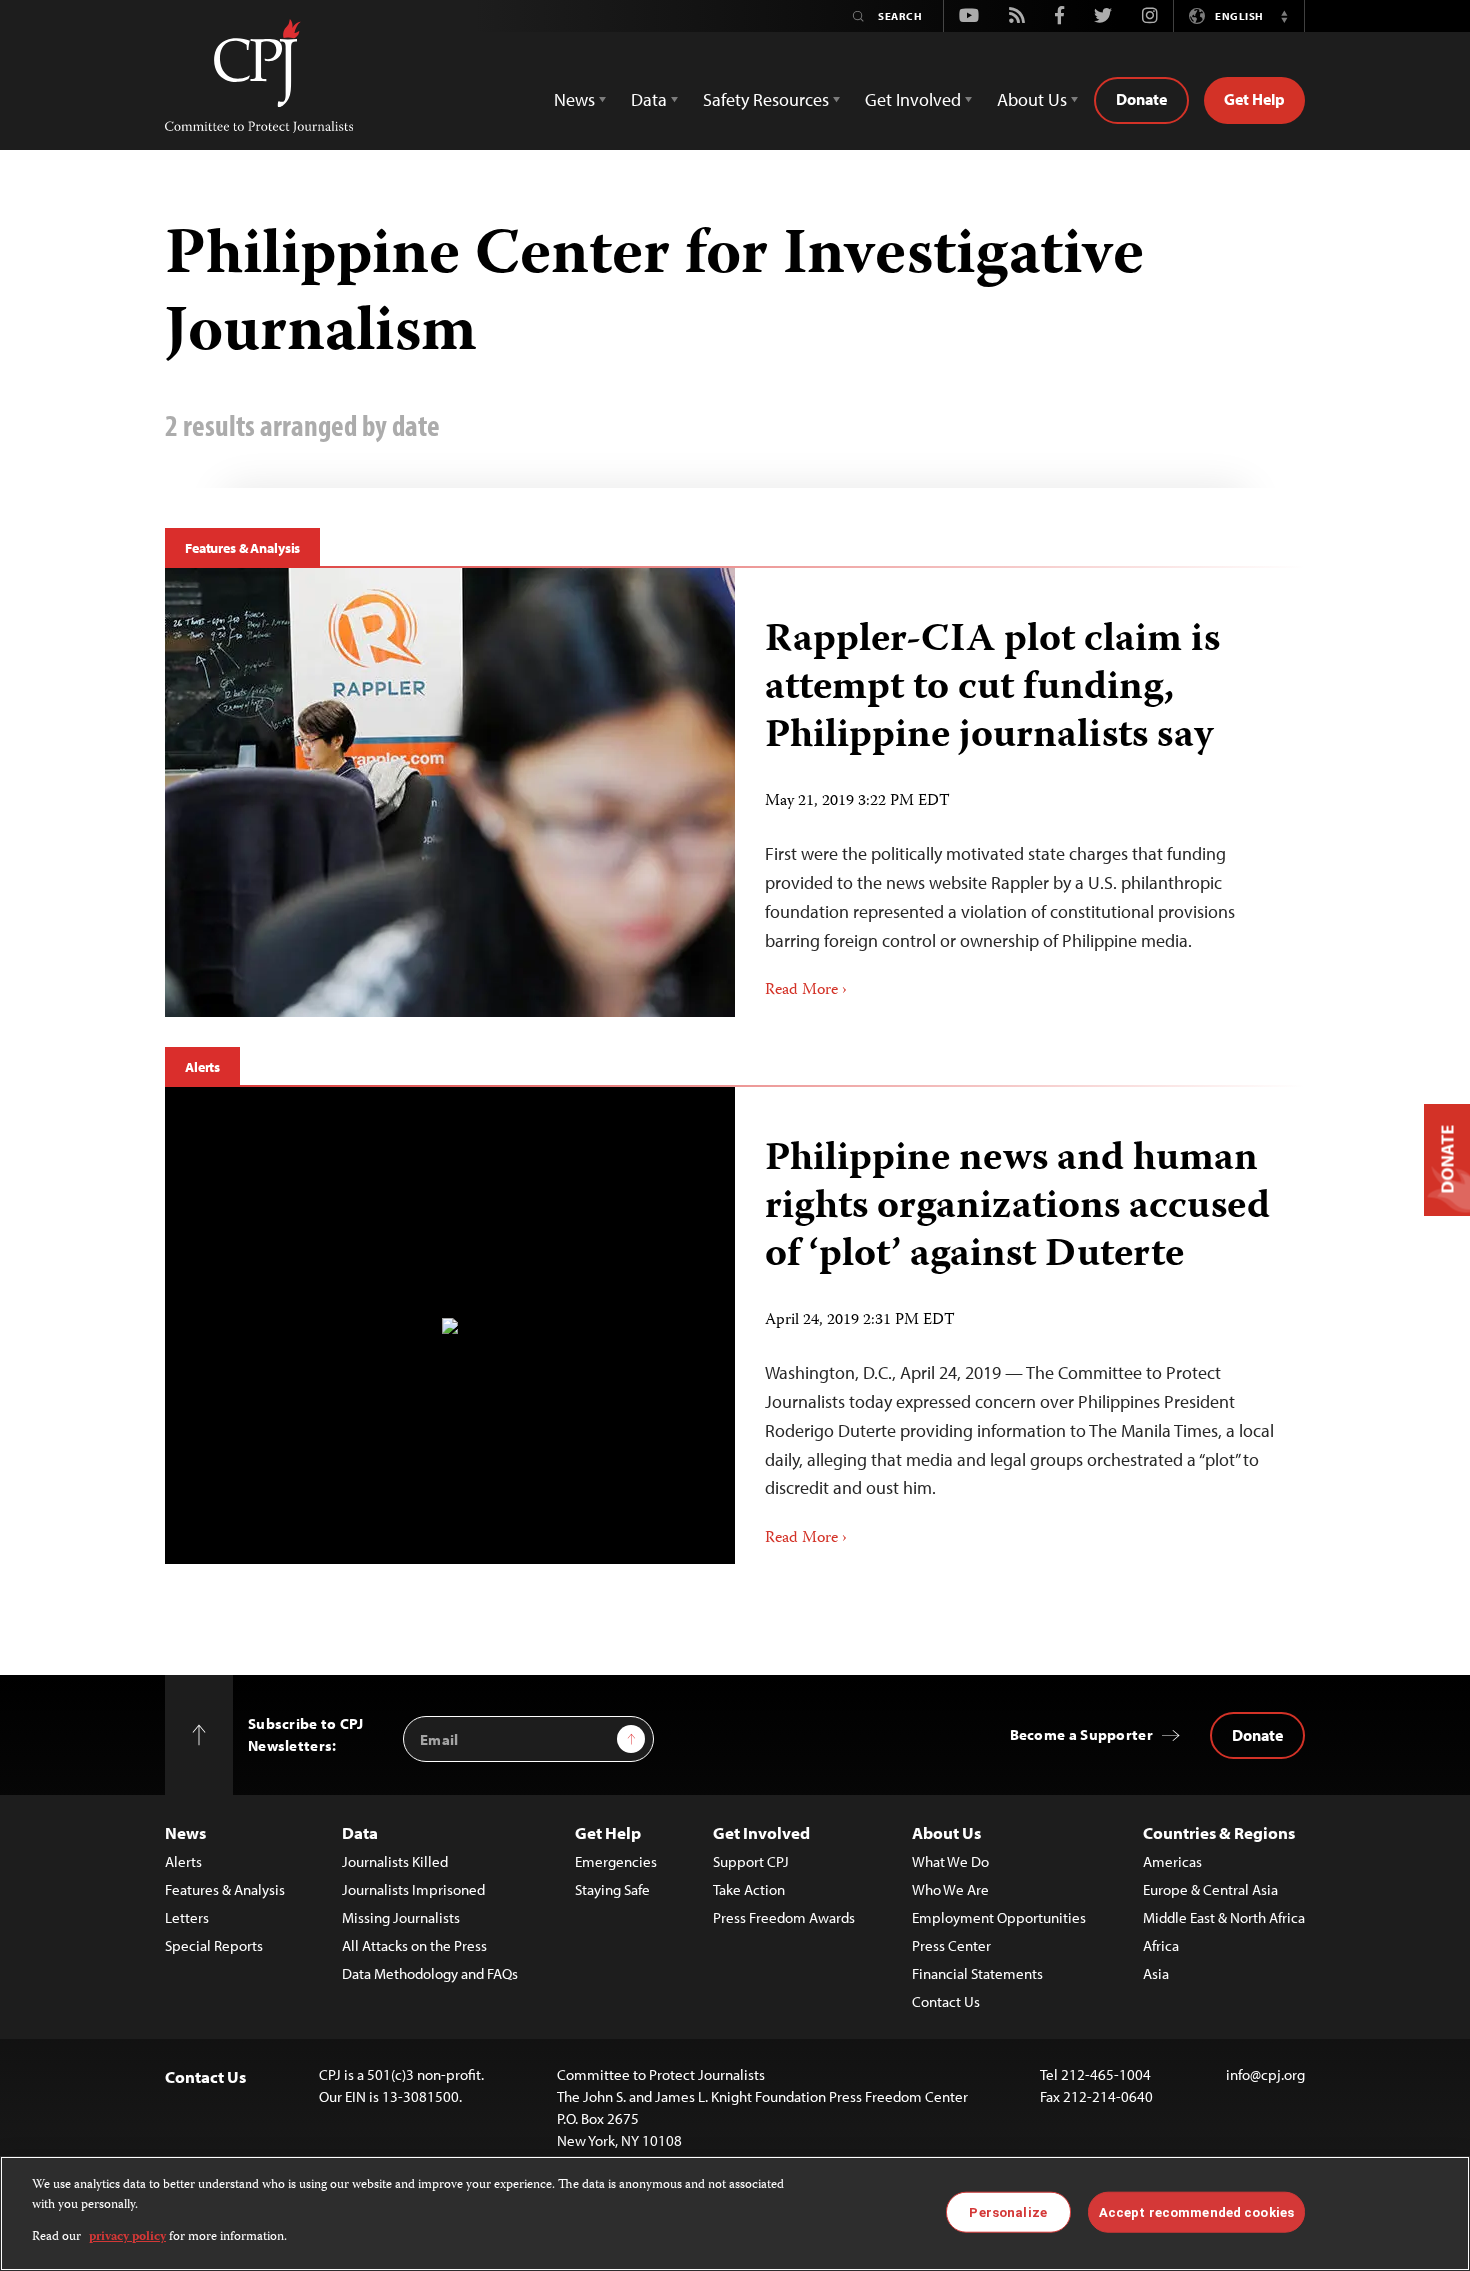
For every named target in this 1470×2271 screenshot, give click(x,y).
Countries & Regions (1219, 1832)
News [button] (574, 99)
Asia (1156, 1973)
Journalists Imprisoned (413, 1889)
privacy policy (127, 2237)
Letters (187, 1917)
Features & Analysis (242, 548)
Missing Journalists (401, 1917)
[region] (735, 2213)
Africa (1161, 1945)
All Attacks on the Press (414, 1945)
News (185, 1832)
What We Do (950, 1861)
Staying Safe (612, 1889)
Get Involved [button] (913, 99)
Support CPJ (751, 1861)
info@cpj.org (1265, 2074)
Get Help (1254, 99)
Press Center (951, 1945)
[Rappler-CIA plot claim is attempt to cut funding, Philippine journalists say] (450, 792)
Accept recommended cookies (1196, 2211)
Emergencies (616, 1861)
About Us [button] (1032, 99)
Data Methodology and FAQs (430, 1973)
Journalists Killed (395, 1861)
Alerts (202, 1067)
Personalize (1007, 2211)
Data (360, 1832)
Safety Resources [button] (766, 99)
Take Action (749, 1889)
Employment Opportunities (999, 1917)
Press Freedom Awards (784, 1917)
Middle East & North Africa (1224, 1917)
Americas (1172, 1861)
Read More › (806, 991)
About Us (946, 1832)
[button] (1284, 16)
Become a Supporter (1081, 1734)
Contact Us (946, 2001)
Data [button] (649, 99)
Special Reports (214, 1945)
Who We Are (950, 1889)
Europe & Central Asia (1210, 1889)
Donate (1141, 99)
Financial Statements (977, 1973)
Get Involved (761, 1832)
